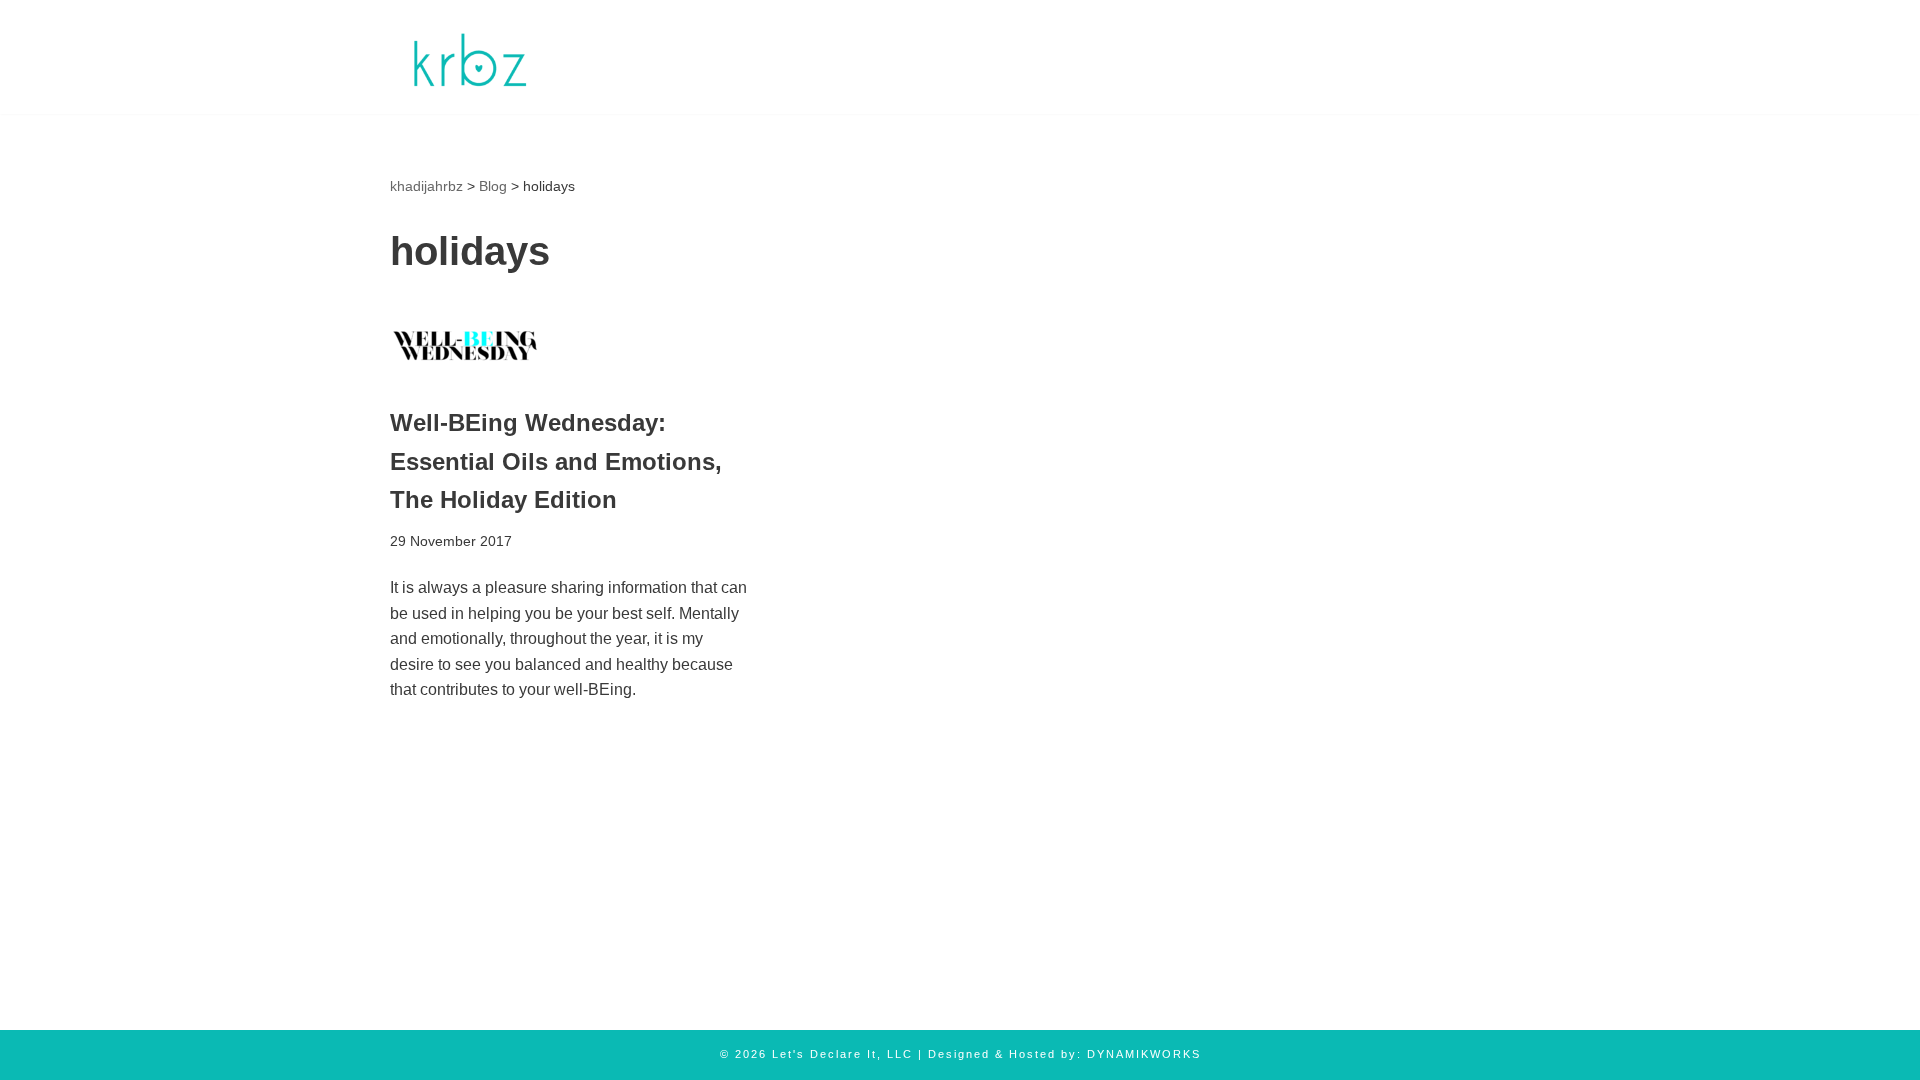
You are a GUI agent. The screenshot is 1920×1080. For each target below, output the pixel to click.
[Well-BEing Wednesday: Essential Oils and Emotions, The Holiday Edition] (570, 343)
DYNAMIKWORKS (1144, 1054)
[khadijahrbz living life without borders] (467, 57)
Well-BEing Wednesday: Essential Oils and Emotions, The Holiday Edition (556, 461)
